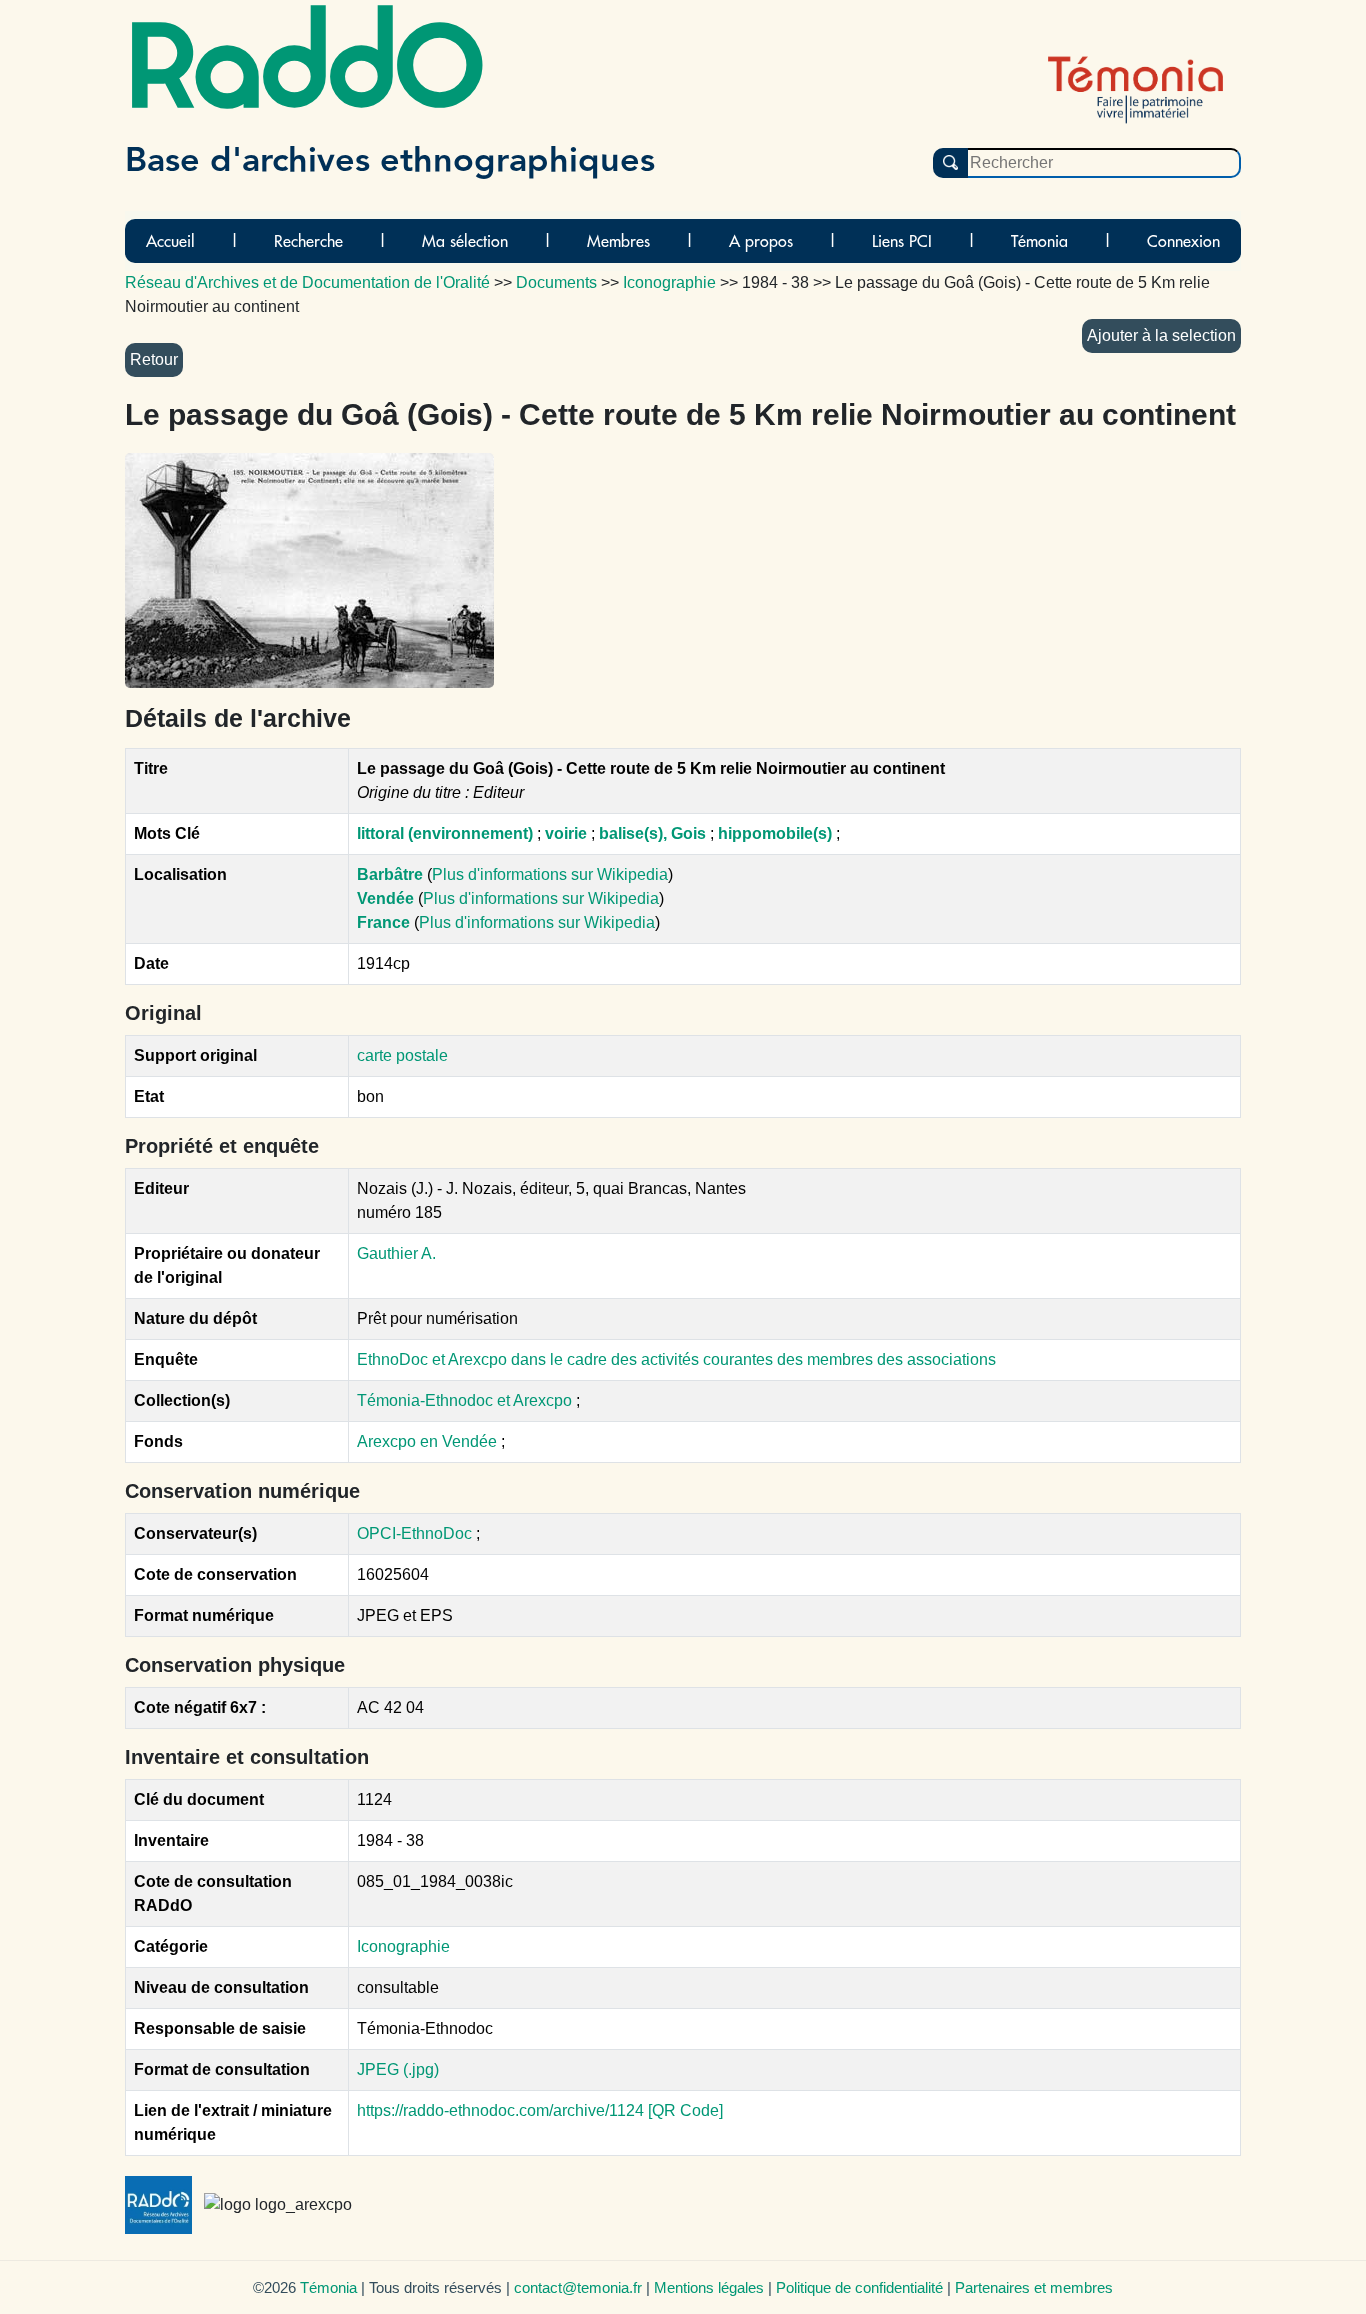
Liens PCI (902, 241)
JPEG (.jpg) (398, 2069)
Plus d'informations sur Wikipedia (550, 874)
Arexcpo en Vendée (429, 1441)
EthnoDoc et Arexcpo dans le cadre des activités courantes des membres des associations (676, 1359)
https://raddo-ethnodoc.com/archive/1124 (500, 2110)
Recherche (308, 241)
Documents (556, 282)
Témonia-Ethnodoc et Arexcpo (466, 1400)
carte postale (402, 1055)
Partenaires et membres (1034, 2287)
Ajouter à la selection (1161, 335)
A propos (761, 241)
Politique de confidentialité (859, 2287)
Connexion (1183, 241)
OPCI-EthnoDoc (414, 1533)
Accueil (170, 241)
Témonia (1039, 241)
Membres (618, 241)
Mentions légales (709, 2287)
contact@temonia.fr (578, 2287)
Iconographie (403, 1946)
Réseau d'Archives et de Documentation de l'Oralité (307, 282)
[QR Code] (685, 2110)
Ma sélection (465, 241)
